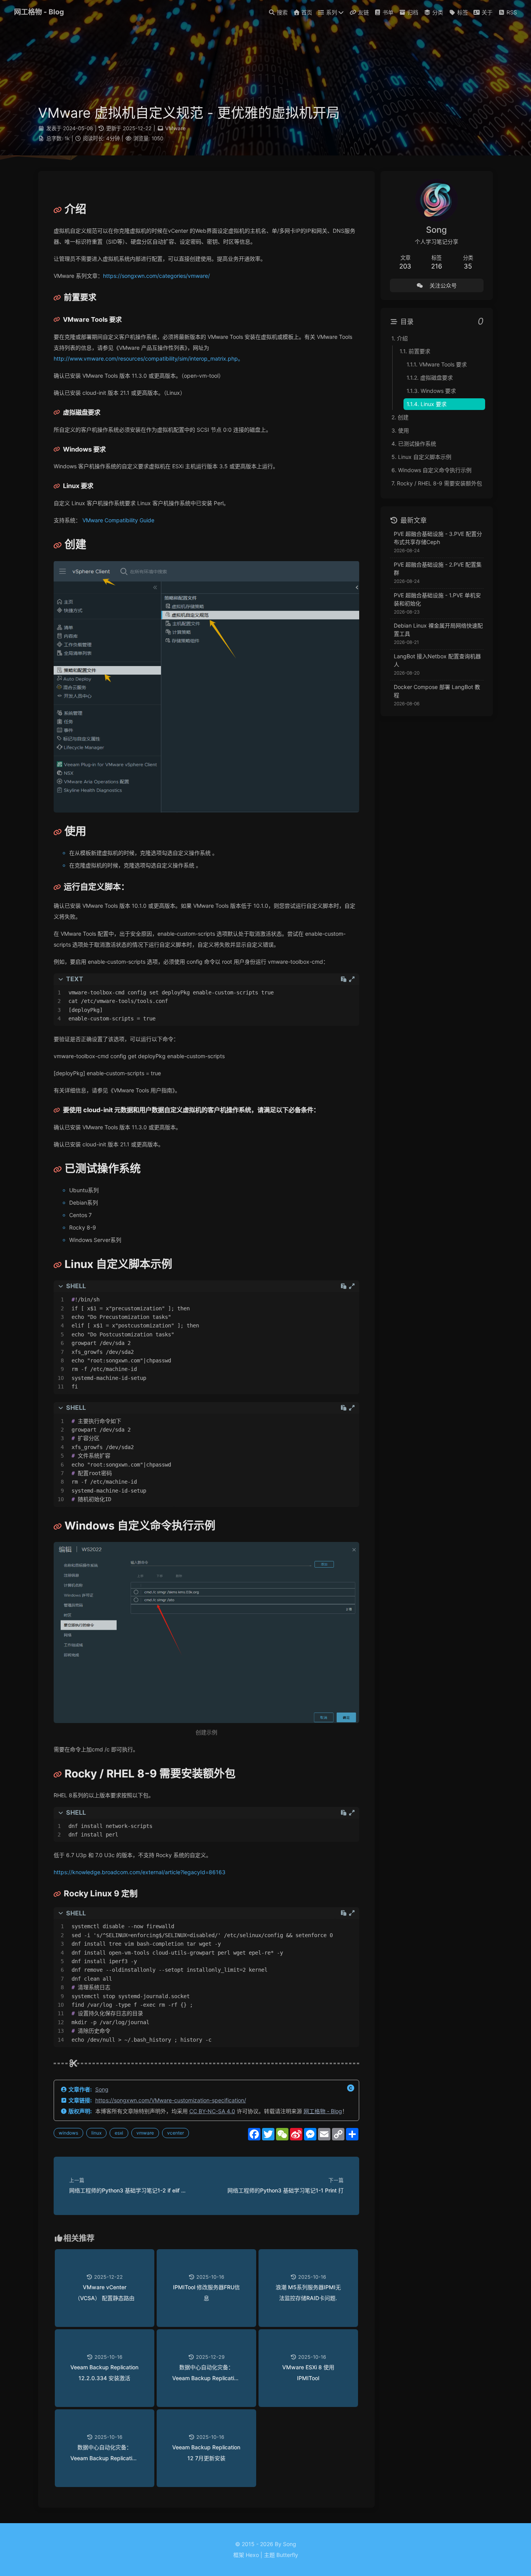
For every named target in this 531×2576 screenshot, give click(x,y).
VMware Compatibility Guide (118, 520)
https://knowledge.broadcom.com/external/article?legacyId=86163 (140, 1872)
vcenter (176, 2133)
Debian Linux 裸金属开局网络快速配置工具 (438, 630)
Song (102, 2089)
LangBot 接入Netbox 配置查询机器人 (437, 660)
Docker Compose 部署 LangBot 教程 (437, 691)
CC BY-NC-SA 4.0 (212, 2111)
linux (96, 2133)
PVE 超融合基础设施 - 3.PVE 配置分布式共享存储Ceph (438, 538)
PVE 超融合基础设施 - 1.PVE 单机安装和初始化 (437, 599)
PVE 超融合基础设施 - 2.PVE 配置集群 (438, 569)
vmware (145, 2133)
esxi (119, 2133)
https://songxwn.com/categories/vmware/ (156, 276)
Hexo (252, 2555)
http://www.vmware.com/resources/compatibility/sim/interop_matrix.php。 (148, 358)
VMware (176, 128)
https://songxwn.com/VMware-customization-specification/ (171, 2100)
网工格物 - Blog (323, 2111)
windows (68, 2133)
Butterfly (287, 2555)
